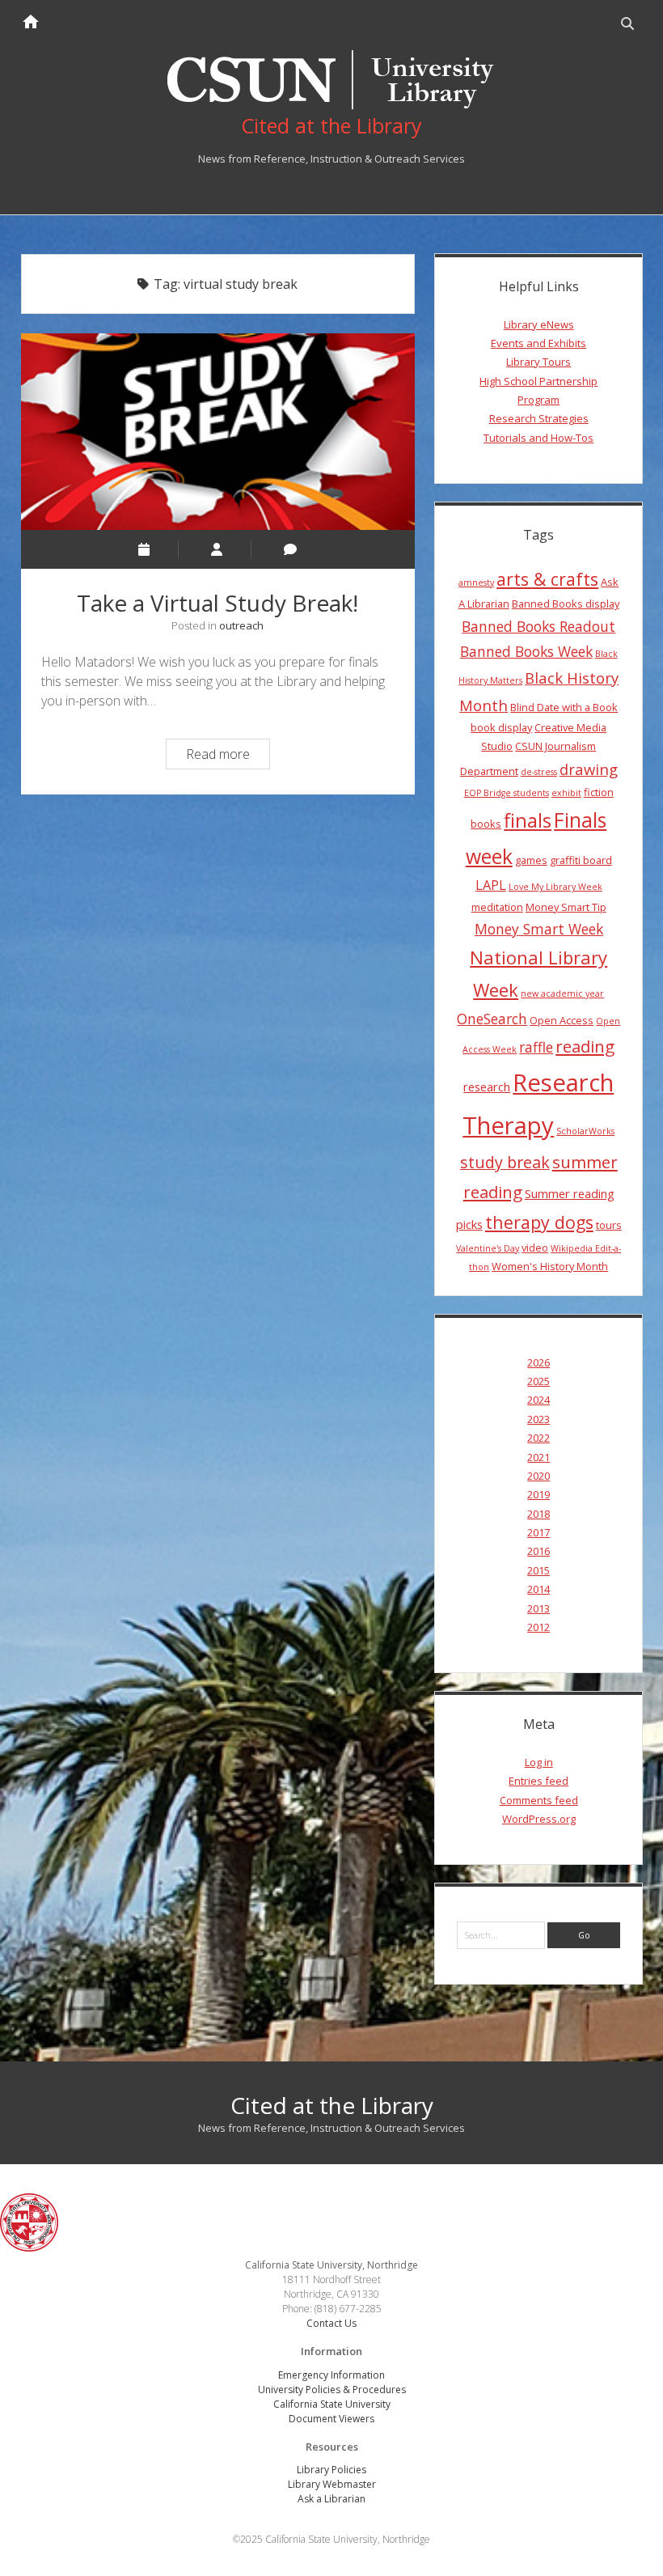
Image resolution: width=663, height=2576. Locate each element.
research (487, 1087)
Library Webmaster (332, 2484)
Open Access (562, 1020)
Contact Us (331, 2323)
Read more (228, 756)
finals (528, 820)
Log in (539, 1762)
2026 (538, 1362)
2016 (538, 1551)
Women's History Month (550, 1266)
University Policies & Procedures (332, 2390)
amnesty (476, 583)
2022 (538, 1438)
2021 (538, 1457)
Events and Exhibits (538, 343)
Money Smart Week (539, 929)
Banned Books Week (526, 651)
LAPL (491, 885)
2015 (538, 1570)
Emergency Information (331, 2375)
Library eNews (539, 324)
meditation (497, 907)
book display (501, 727)
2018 (538, 1514)
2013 (538, 1608)
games (531, 860)
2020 (538, 1476)
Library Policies (331, 2470)
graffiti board (581, 860)
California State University (332, 2404)
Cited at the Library (332, 2105)
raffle (536, 1047)
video (535, 1248)
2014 (538, 1589)
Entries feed (538, 1781)
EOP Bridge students (507, 793)
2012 (538, 1627)
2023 (538, 1419)
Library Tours (538, 362)
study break (505, 1162)
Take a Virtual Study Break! (218, 432)
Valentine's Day (488, 1248)
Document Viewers (331, 2419)
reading (585, 1046)
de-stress (539, 772)
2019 (538, 1494)
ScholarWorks (585, 1131)
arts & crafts (547, 579)
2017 (538, 1532)
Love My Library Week (555, 887)
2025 (538, 1381)
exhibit (566, 793)
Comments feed (539, 1800)
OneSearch (492, 1019)
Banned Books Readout (538, 626)
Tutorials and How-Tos (538, 438)
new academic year (562, 994)
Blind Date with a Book (564, 707)
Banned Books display (566, 604)
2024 (538, 1400)
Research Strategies (539, 418)
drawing (589, 769)
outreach (241, 625)
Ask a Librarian (331, 2499)
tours (609, 1225)
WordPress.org (539, 1819)
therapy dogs (539, 1222)
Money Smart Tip (566, 907)
